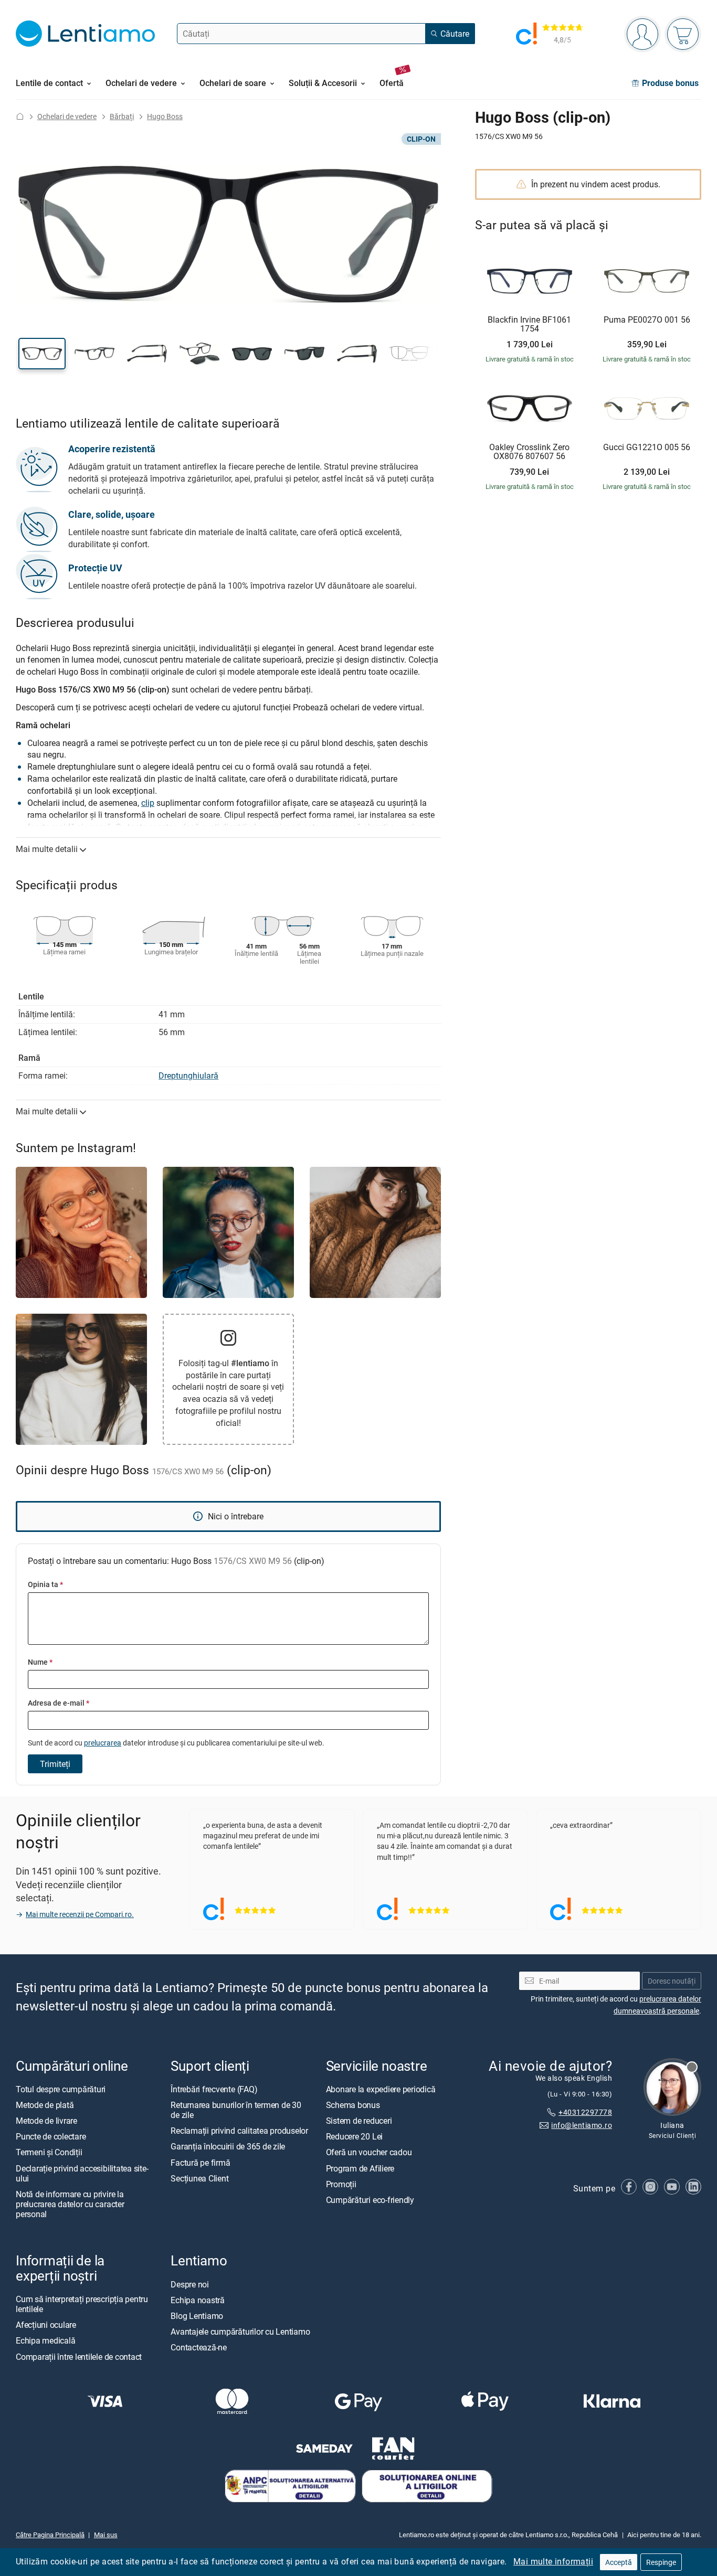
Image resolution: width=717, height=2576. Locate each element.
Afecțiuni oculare (46, 2325)
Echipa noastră (198, 2300)
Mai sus (106, 2535)
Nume (40, 1662)
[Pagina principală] (20, 116)
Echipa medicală (45, 2340)
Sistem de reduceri (359, 2121)
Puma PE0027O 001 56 (647, 320)
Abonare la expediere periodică (381, 2089)
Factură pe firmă (200, 2162)
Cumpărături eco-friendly (370, 2200)
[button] (42, 354)
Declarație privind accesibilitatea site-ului (82, 2173)
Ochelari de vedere (67, 116)
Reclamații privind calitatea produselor (239, 2131)
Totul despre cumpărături (61, 2089)
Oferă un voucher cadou (369, 2152)
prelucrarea (103, 1743)
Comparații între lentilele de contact (79, 2356)
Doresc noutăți (672, 1980)
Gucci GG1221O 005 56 (647, 448)
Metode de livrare (46, 2121)
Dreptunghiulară (188, 1076)
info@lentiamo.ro (582, 2125)
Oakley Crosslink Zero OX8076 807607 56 (529, 452)
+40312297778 (585, 2112)
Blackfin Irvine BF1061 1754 (529, 324)
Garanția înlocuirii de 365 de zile (228, 2146)
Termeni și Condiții (49, 2152)
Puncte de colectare (51, 2136)
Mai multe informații (553, 2561)
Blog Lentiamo (197, 2316)
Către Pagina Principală (50, 2535)
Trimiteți (55, 1764)
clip (148, 803)
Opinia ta (45, 1584)
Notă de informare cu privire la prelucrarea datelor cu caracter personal (70, 2204)
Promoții (341, 2184)
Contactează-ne (199, 2347)
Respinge (661, 2562)
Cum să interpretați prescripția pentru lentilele (82, 2303)
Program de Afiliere (360, 2168)
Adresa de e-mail (59, 1703)
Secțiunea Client (199, 2178)
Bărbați (122, 116)
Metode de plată (45, 2105)
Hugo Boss (165, 116)
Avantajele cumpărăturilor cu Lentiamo (240, 2332)
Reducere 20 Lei (354, 2136)
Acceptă (619, 2562)
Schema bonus (353, 2105)
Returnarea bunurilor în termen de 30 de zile (236, 2110)
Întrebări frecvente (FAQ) (214, 2089)
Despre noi (190, 2284)
